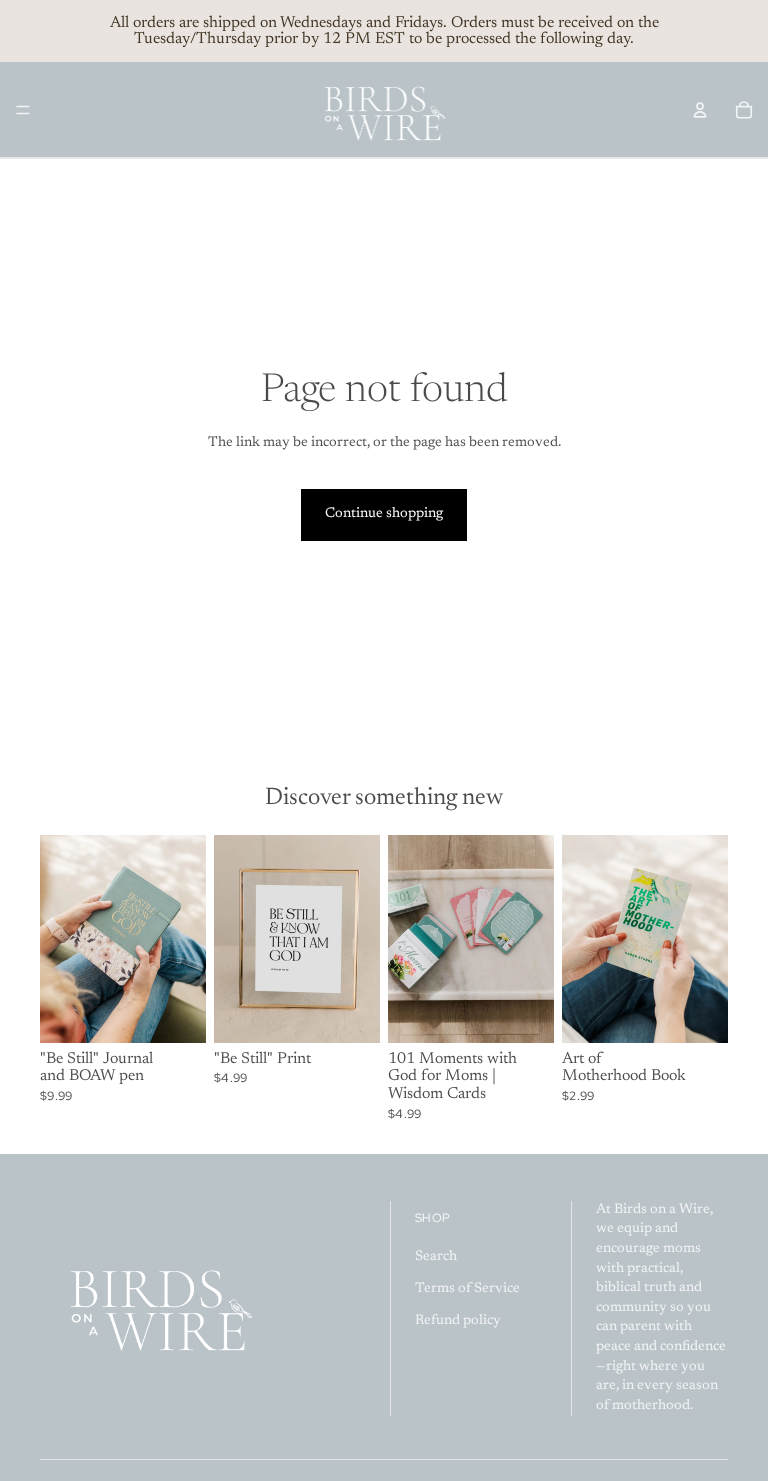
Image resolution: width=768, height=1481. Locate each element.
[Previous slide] (62, 939)
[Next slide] (184, 939)
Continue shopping (384, 514)
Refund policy (458, 1321)
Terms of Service (467, 1289)
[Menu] (23, 110)
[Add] (175, 1012)
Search (436, 1258)
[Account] (700, 110)
